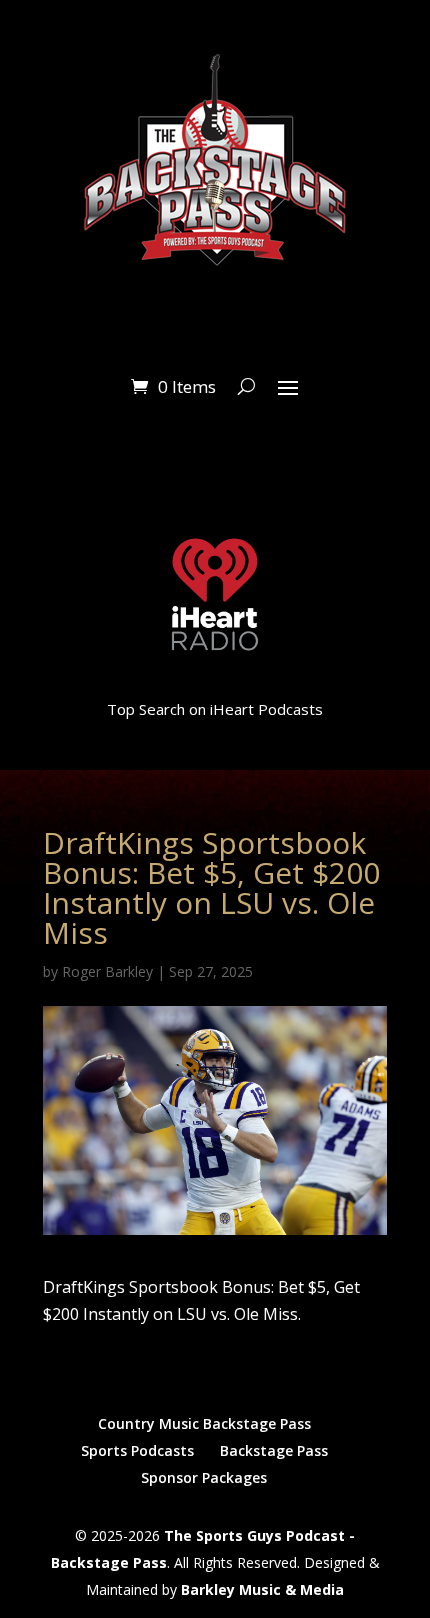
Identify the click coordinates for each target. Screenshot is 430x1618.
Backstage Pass (274, 1450)
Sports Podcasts (137, 1450)
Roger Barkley (107, 971)
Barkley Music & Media (262, 1589)
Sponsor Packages (204, 1477)
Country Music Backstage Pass (204, 1423)
